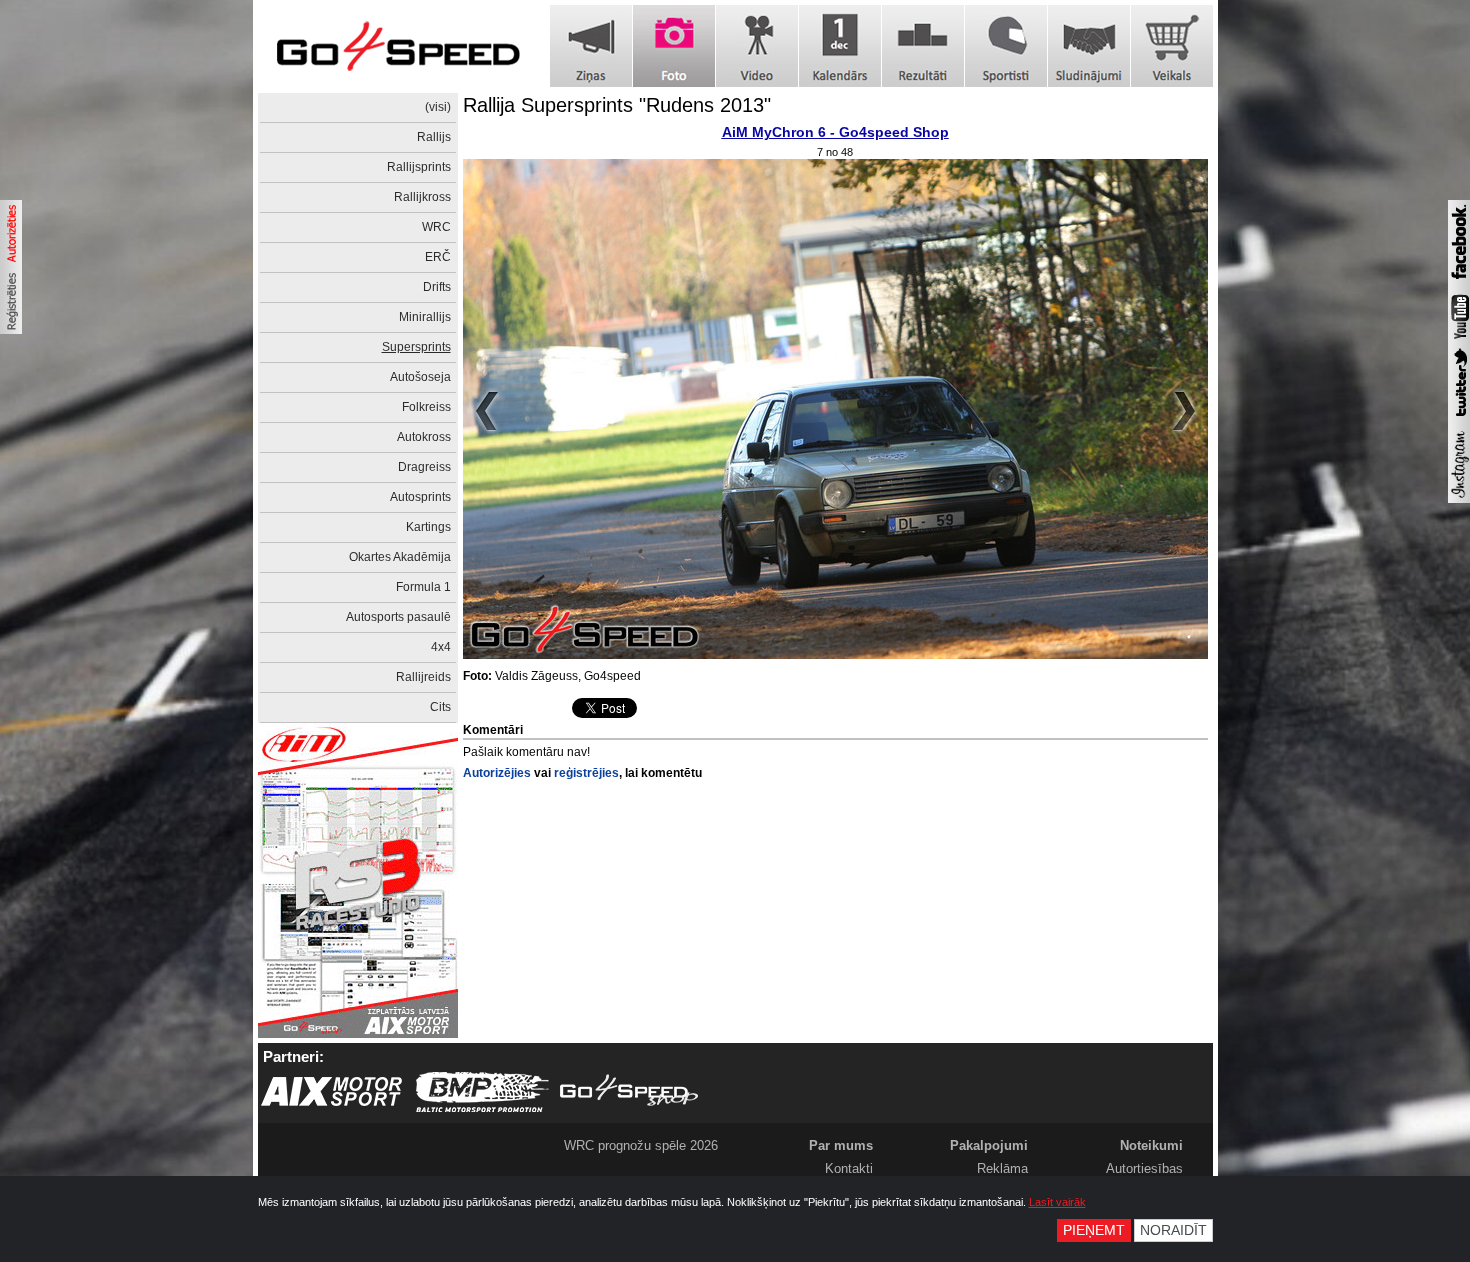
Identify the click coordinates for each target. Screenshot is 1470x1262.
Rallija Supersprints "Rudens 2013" (617, 105)
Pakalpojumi (989, 1145)
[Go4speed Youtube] (1459, 340)
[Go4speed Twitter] (1459, 419)
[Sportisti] (1006, 46)
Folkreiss (426, 407)
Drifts (437, 287)
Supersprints (416, 347)
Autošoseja (420, 377)
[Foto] (674, 46)
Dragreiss (424, 467)
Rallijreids (423, 677)
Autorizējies (497, 773)
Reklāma (1002, 1168)
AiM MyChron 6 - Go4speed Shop (835, 132)
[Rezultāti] (923, 46)
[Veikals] (1172, 46)
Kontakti (849, 1168)
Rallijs (434, 137)
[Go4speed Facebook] (1459, 282)
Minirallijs (425, 317)
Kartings (428, 527)
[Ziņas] (591, 46)
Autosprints (420, 497)
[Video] (757, 46)
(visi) (438, 107)
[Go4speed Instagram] (1459, 499)
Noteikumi (1151, 1145)
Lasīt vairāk (1057, 1202)
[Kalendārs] (840, 46)
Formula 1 (423, 587)
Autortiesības (1144, 1168)
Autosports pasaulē (398, 617)
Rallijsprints (419, 167)
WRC (436, 227)
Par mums (841, 1145)
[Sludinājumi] (1089, 46)
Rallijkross (422, 197)
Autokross (424, 437)
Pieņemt (1094, 1230)
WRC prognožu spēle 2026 (641, 1145)
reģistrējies (586, 773)
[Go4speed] (398, 46)
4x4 (441, 647)
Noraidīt (1173, 1230)
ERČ (438, 257)
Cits (440, 707)
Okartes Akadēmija (400, 557)
